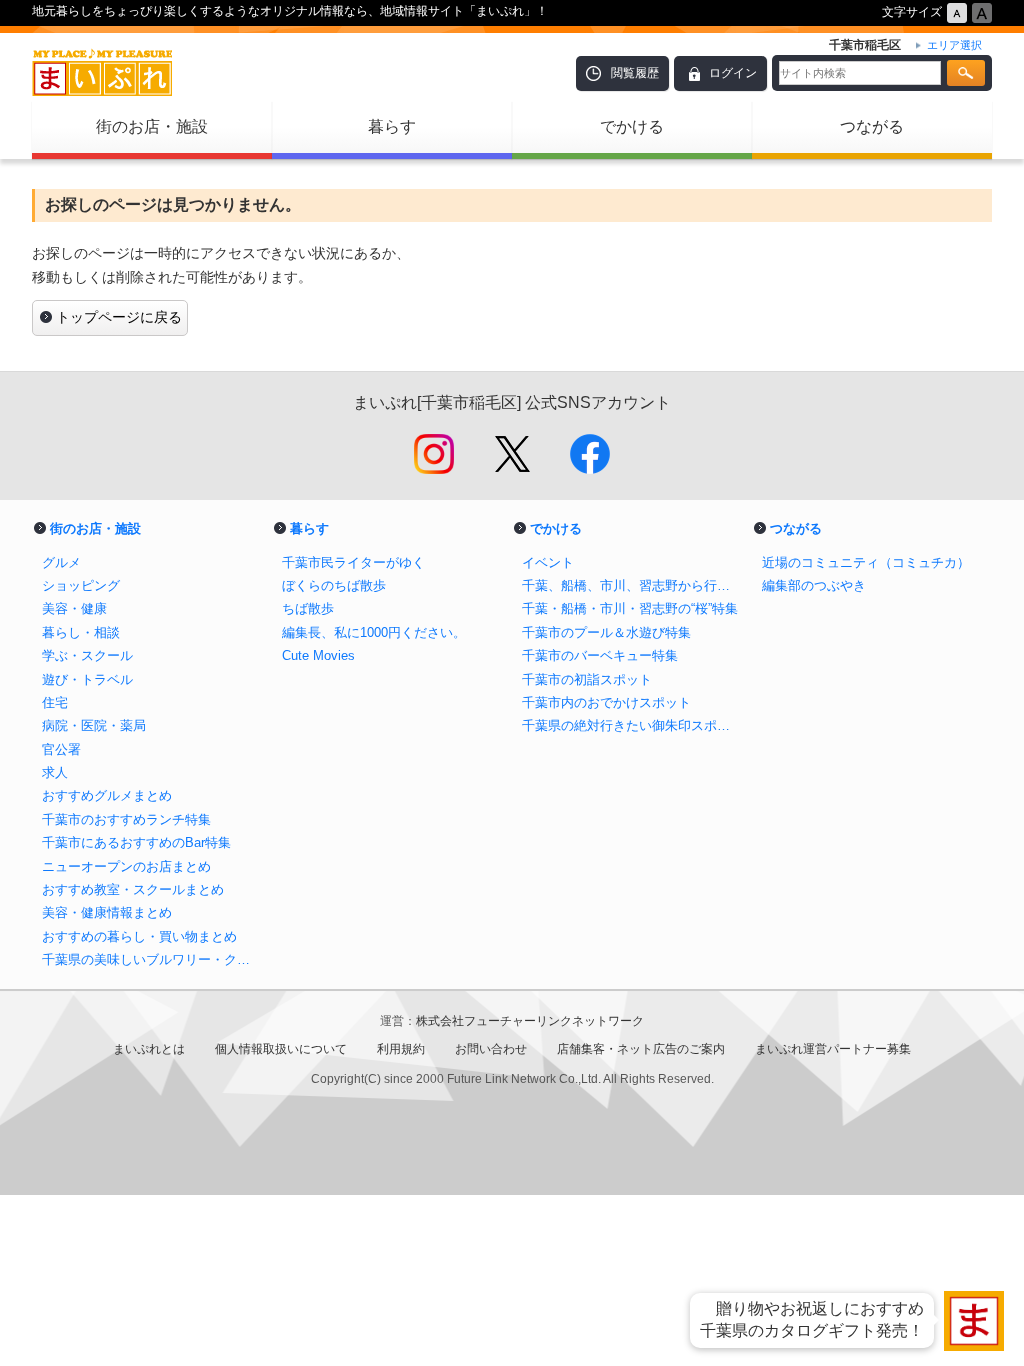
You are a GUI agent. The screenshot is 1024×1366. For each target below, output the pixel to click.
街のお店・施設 (152, 126)
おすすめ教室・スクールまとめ (133, 889)
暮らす (392, 126)
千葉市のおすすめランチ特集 (126, 819)
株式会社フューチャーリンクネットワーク (530, 1021)
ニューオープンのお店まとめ (126, 866)
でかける (632, 126)
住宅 (55, 702)
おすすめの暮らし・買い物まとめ (139, 936)
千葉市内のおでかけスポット (606, 702)
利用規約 (401, 1049)
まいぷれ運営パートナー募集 (833, 1049)
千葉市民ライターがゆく (353, 562)
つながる (872, 126)
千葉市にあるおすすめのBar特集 (136, 842)
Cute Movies (318, 655)
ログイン (733, 73)
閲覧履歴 (635, 73)
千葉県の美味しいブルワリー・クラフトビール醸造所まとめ (152, 959)
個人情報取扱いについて (281, 1049)
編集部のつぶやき (814, 585)
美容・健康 (74, 608)
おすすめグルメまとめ (107, 795)
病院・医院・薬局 (94, 725)
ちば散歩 (308, 608)
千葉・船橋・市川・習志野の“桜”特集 (630, 608)
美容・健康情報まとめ (107, 912)
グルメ (61, 562)
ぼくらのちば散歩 (334, 585)
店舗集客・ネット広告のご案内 (641, 1049)
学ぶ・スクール (87, 655)
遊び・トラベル (87, 679)
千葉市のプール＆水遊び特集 (606, 632)
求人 (55, 772)
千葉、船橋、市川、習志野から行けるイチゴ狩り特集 (632, 585)
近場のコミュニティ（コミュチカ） (866, 562)
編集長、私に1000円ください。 (374, 632)
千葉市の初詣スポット (587, 679)
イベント (548, 562)
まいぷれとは (149, 1049)
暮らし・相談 (81, 632)
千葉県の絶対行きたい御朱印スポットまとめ (632, 725)
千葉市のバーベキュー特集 (600, 655)
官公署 (61, 749)
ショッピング (81, 585)
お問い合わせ (491, 1049)
